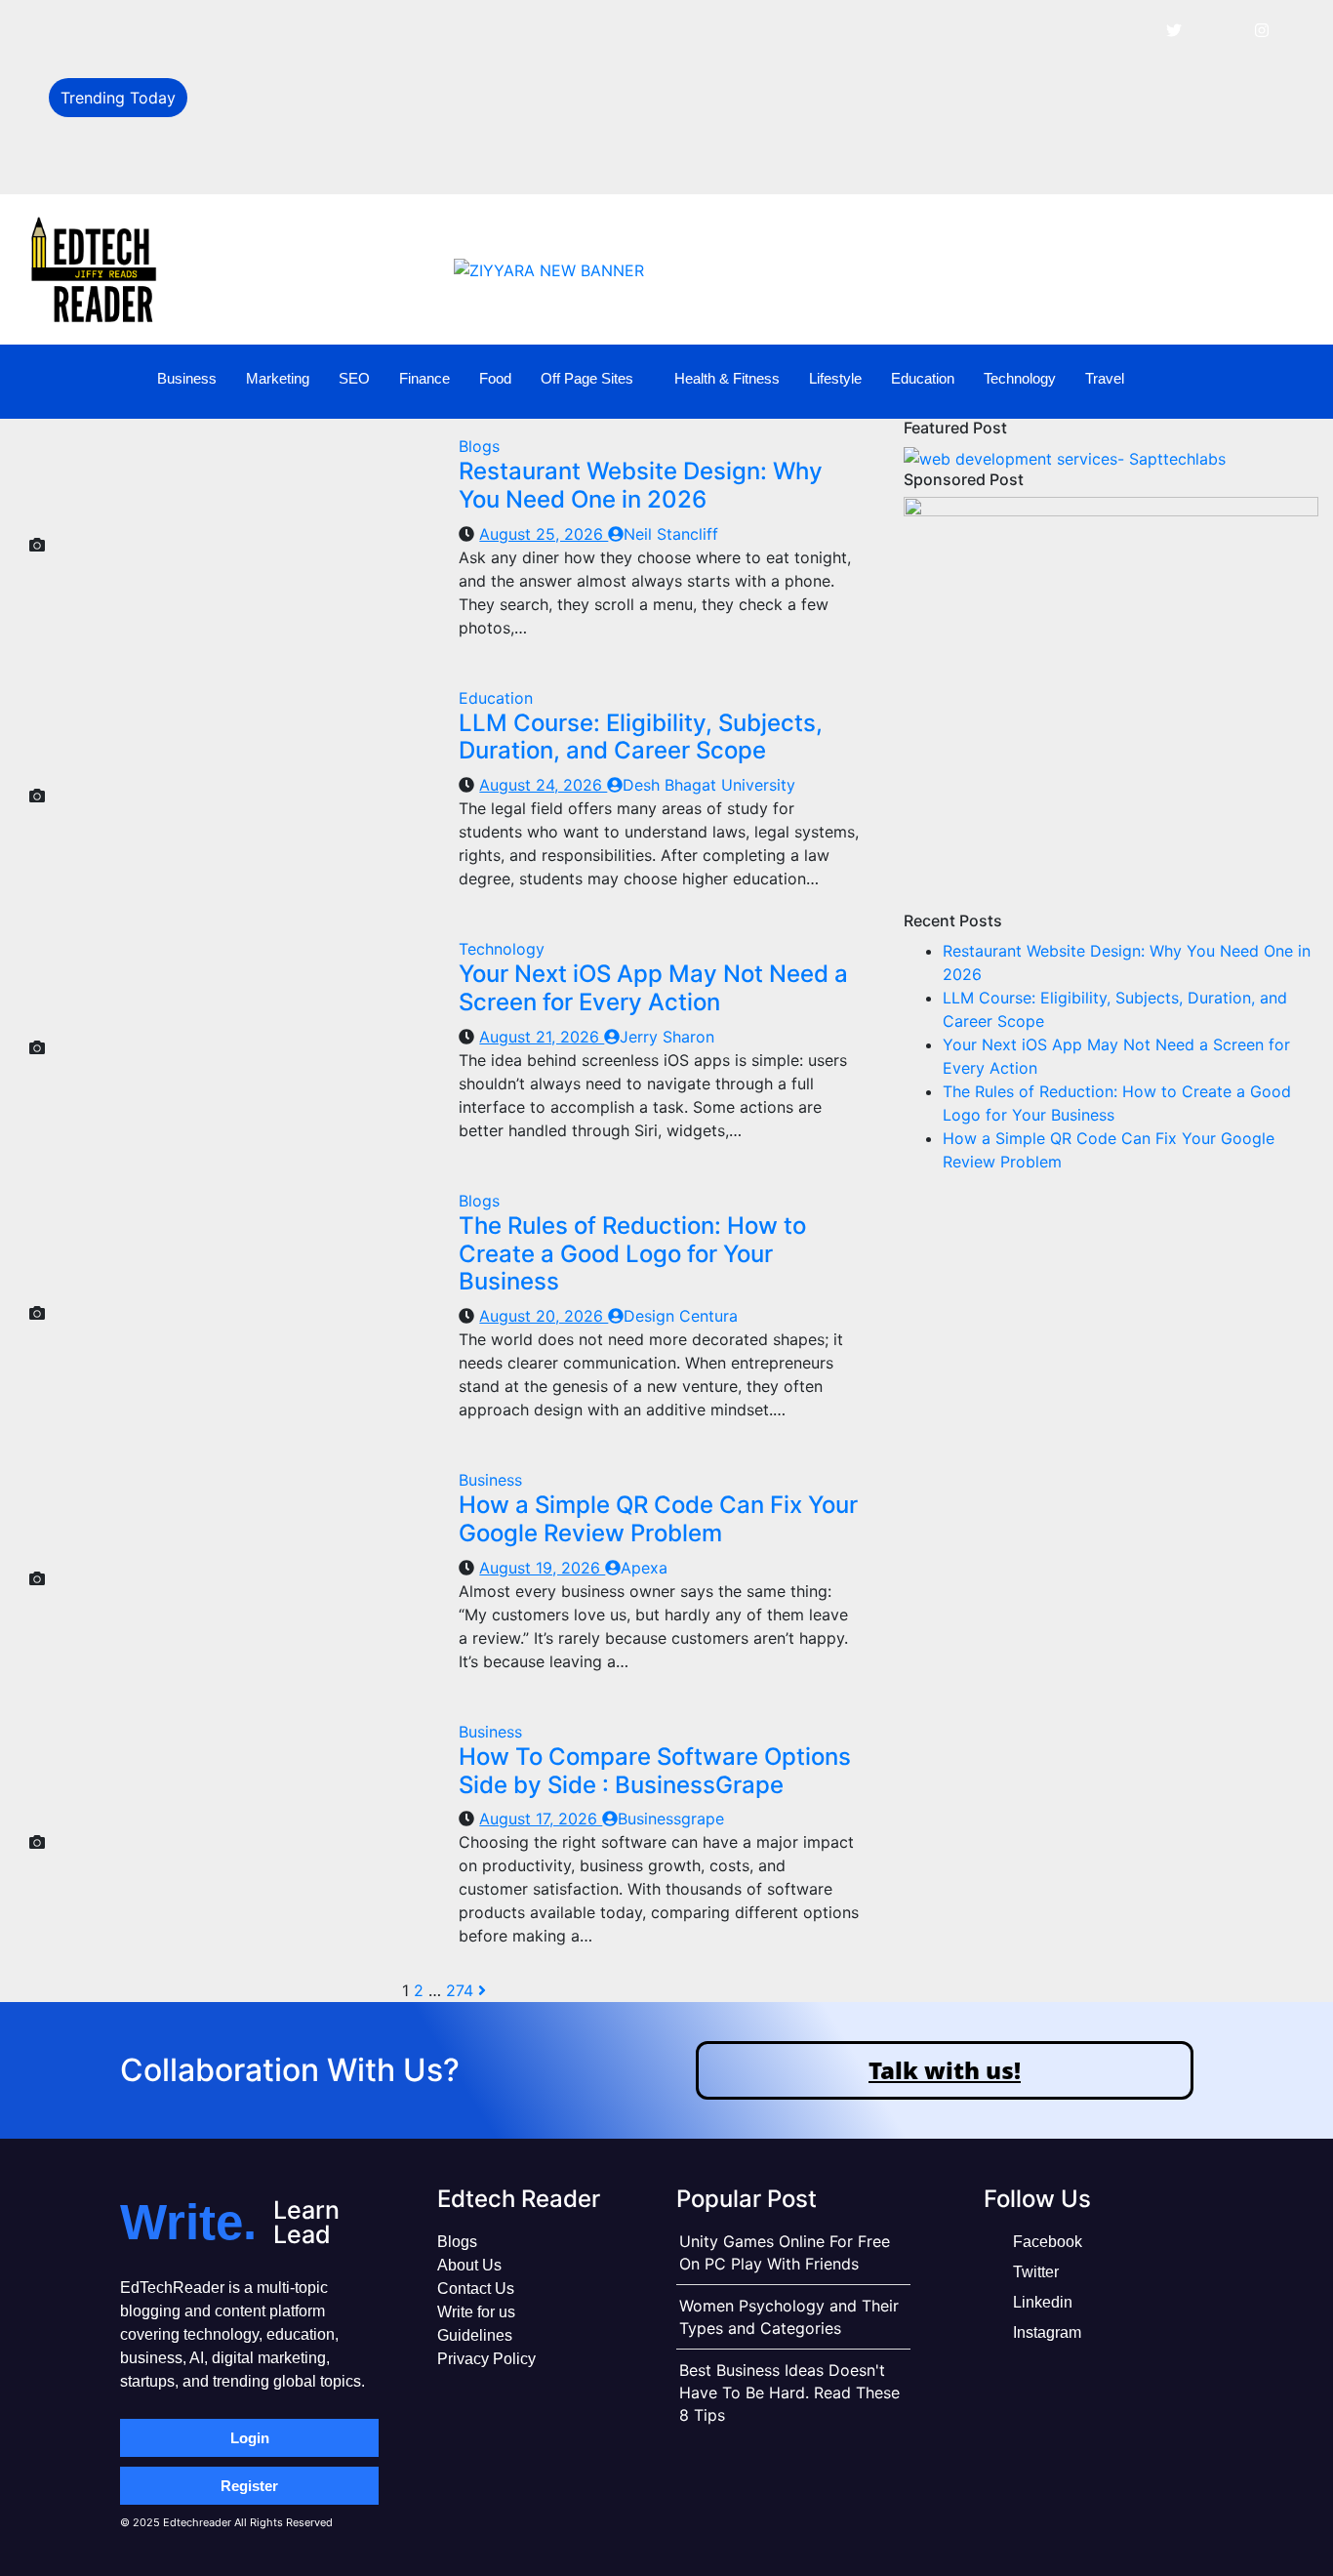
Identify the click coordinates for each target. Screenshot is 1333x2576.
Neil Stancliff (671, 534)
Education (923, 378)
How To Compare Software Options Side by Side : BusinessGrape (655, 1771)
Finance (424, 378)
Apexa (644, 1568)
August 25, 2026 (544, 534)
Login (250, 2438)
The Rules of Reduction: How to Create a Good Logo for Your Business (462, 162)
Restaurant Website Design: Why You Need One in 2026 (405, 31)
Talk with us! (945, 2070)
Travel (1105, 378)
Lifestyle (835, 378)
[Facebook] (1130, 29)
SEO (354, 378)
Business (187, 378)
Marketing (278, 378)
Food (495, 378)
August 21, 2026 (542, 1037)
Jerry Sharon (667, 1037)
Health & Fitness (727, 378)
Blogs (479, 446)
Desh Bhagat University (709, 785)
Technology (1020, 378)
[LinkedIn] (1218, 29)
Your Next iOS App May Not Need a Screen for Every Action (423, 119)
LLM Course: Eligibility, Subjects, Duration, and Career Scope (424, 75)
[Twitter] (1174, 29)
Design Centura (681, 1316)
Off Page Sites (587, 378)
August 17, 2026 (541, 1819)
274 (460, 1990)
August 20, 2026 (544, 1316)
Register (249, 2486)
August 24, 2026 (543, 785)
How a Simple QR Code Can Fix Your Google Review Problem (658, 1519)
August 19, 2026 (542, 1568)
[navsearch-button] (1285, 379)
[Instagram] (1262, 29)
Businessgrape (671, 1819)
